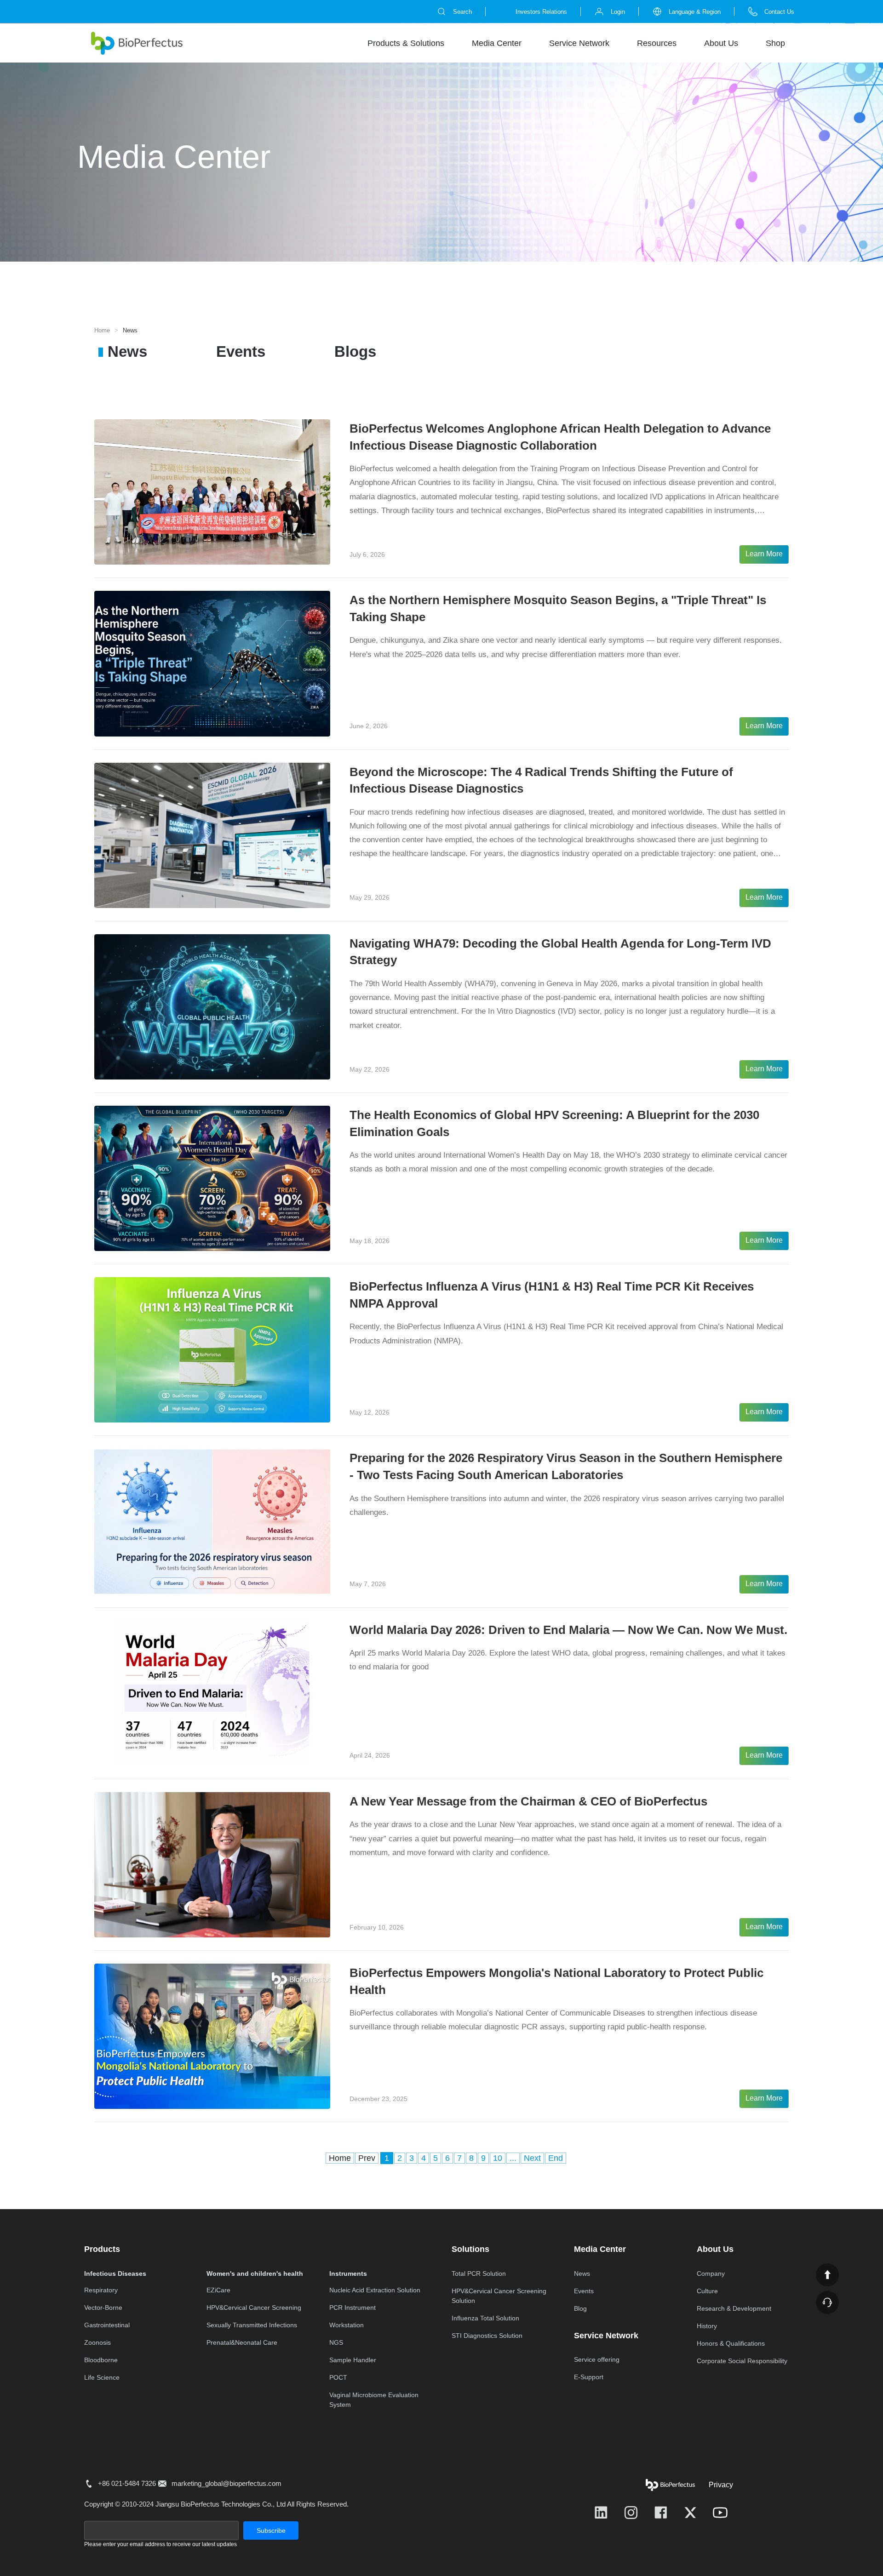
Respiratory (101, 2290)
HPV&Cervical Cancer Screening (254, 2308)
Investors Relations (541, 12)
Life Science (102, 2377)
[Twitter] (690, 2513)
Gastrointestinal (107, 2325)
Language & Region (695, 12)
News (127, 351)
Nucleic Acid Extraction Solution (375, 2290)
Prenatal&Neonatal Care (242, 2342)
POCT (338, 2377)
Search (462, 12)
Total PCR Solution (479, 2273)
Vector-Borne (103, 2308)
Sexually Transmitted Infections (252, 2325)
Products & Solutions (406, 43)
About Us (721, 43)
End (556, 2158)
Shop (775, 43)
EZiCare (218, 2290)
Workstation (347, 2325)
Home (102, 330)
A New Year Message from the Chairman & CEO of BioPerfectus (528, 1801)
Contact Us (779, 12)
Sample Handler (353, 2360)
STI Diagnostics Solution (487, 2336)
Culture (707, 2291)
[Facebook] (661, 2513)
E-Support (589, 2377)
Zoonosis (97, 2342)
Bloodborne (101, 2360)
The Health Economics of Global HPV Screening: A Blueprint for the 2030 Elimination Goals (554, 1123)
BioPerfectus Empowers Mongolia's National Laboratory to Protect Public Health (556, 1981)
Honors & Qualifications (731, 2343)
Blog (580, 2308)
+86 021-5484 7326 (127, 2483)
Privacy (721, 2485)
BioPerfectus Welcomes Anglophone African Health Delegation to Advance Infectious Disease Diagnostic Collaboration (560, 437)
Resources (657, 43)
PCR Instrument (353, 2308)
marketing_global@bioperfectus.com (226, 2483)
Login (618, 12)
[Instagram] (631, 2513)
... (513, 2158)
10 (498, 2158)
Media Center (497, 43)
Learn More (764, 554)
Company (711, 2273)
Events (241, 351)
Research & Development (734, 2308)
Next (532, 2158)
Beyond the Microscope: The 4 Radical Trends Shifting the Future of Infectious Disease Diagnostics (541, 780)
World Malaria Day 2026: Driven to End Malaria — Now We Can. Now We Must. (568, 1630)
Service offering (597, 2359)
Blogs (355, 351)
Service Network (579, 43)
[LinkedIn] (601, 2513)
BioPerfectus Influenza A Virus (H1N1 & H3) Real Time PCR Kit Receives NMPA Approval (552, 1295)
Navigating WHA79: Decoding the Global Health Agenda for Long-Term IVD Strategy (560, 952)
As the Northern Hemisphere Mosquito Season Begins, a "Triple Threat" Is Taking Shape (558, 608)
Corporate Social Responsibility (742, 2361)
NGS (336, 2342)
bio (137, 43)
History (707, 2326)
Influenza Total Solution (485, 2318)
